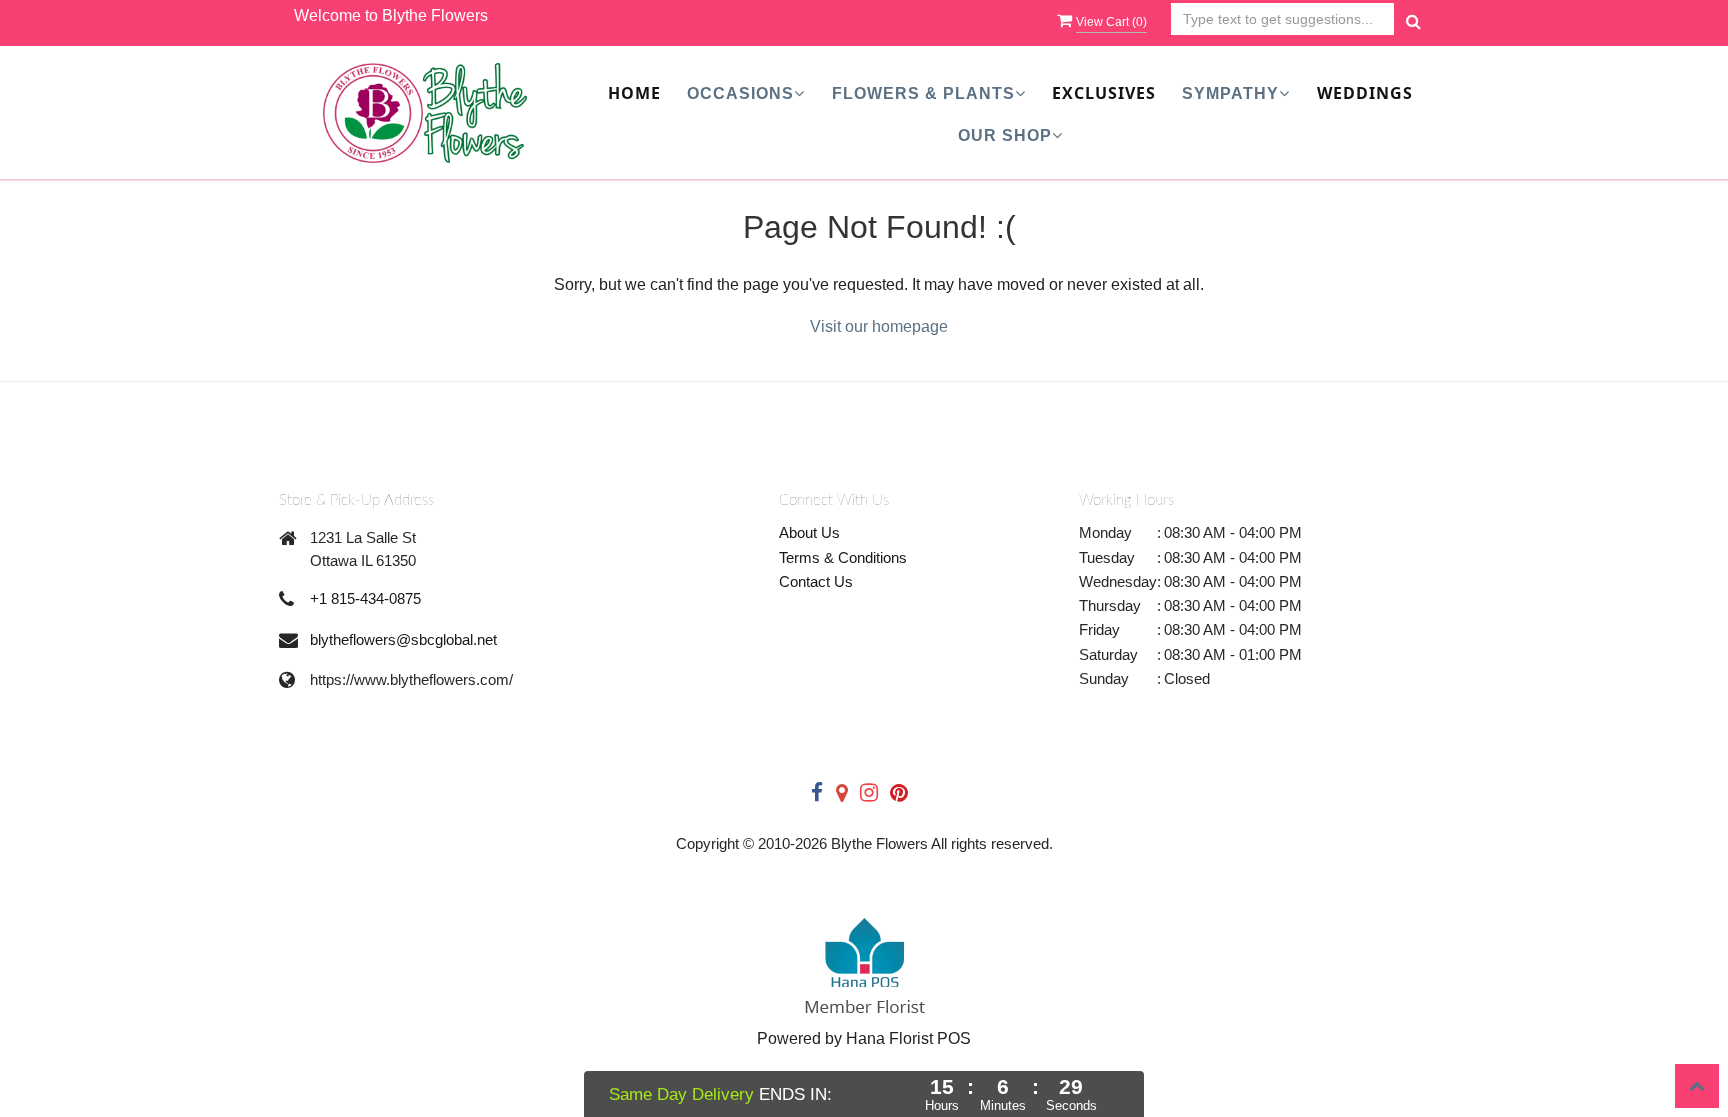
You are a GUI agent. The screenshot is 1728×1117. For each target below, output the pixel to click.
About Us (809, 532)
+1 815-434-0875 (365, 598)
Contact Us (816, 581)
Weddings (1365, 93)
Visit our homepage (879, 326)
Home (634, 93)
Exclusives (1104, 93)
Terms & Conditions (843, 557)
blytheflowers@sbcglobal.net (403, 639)
